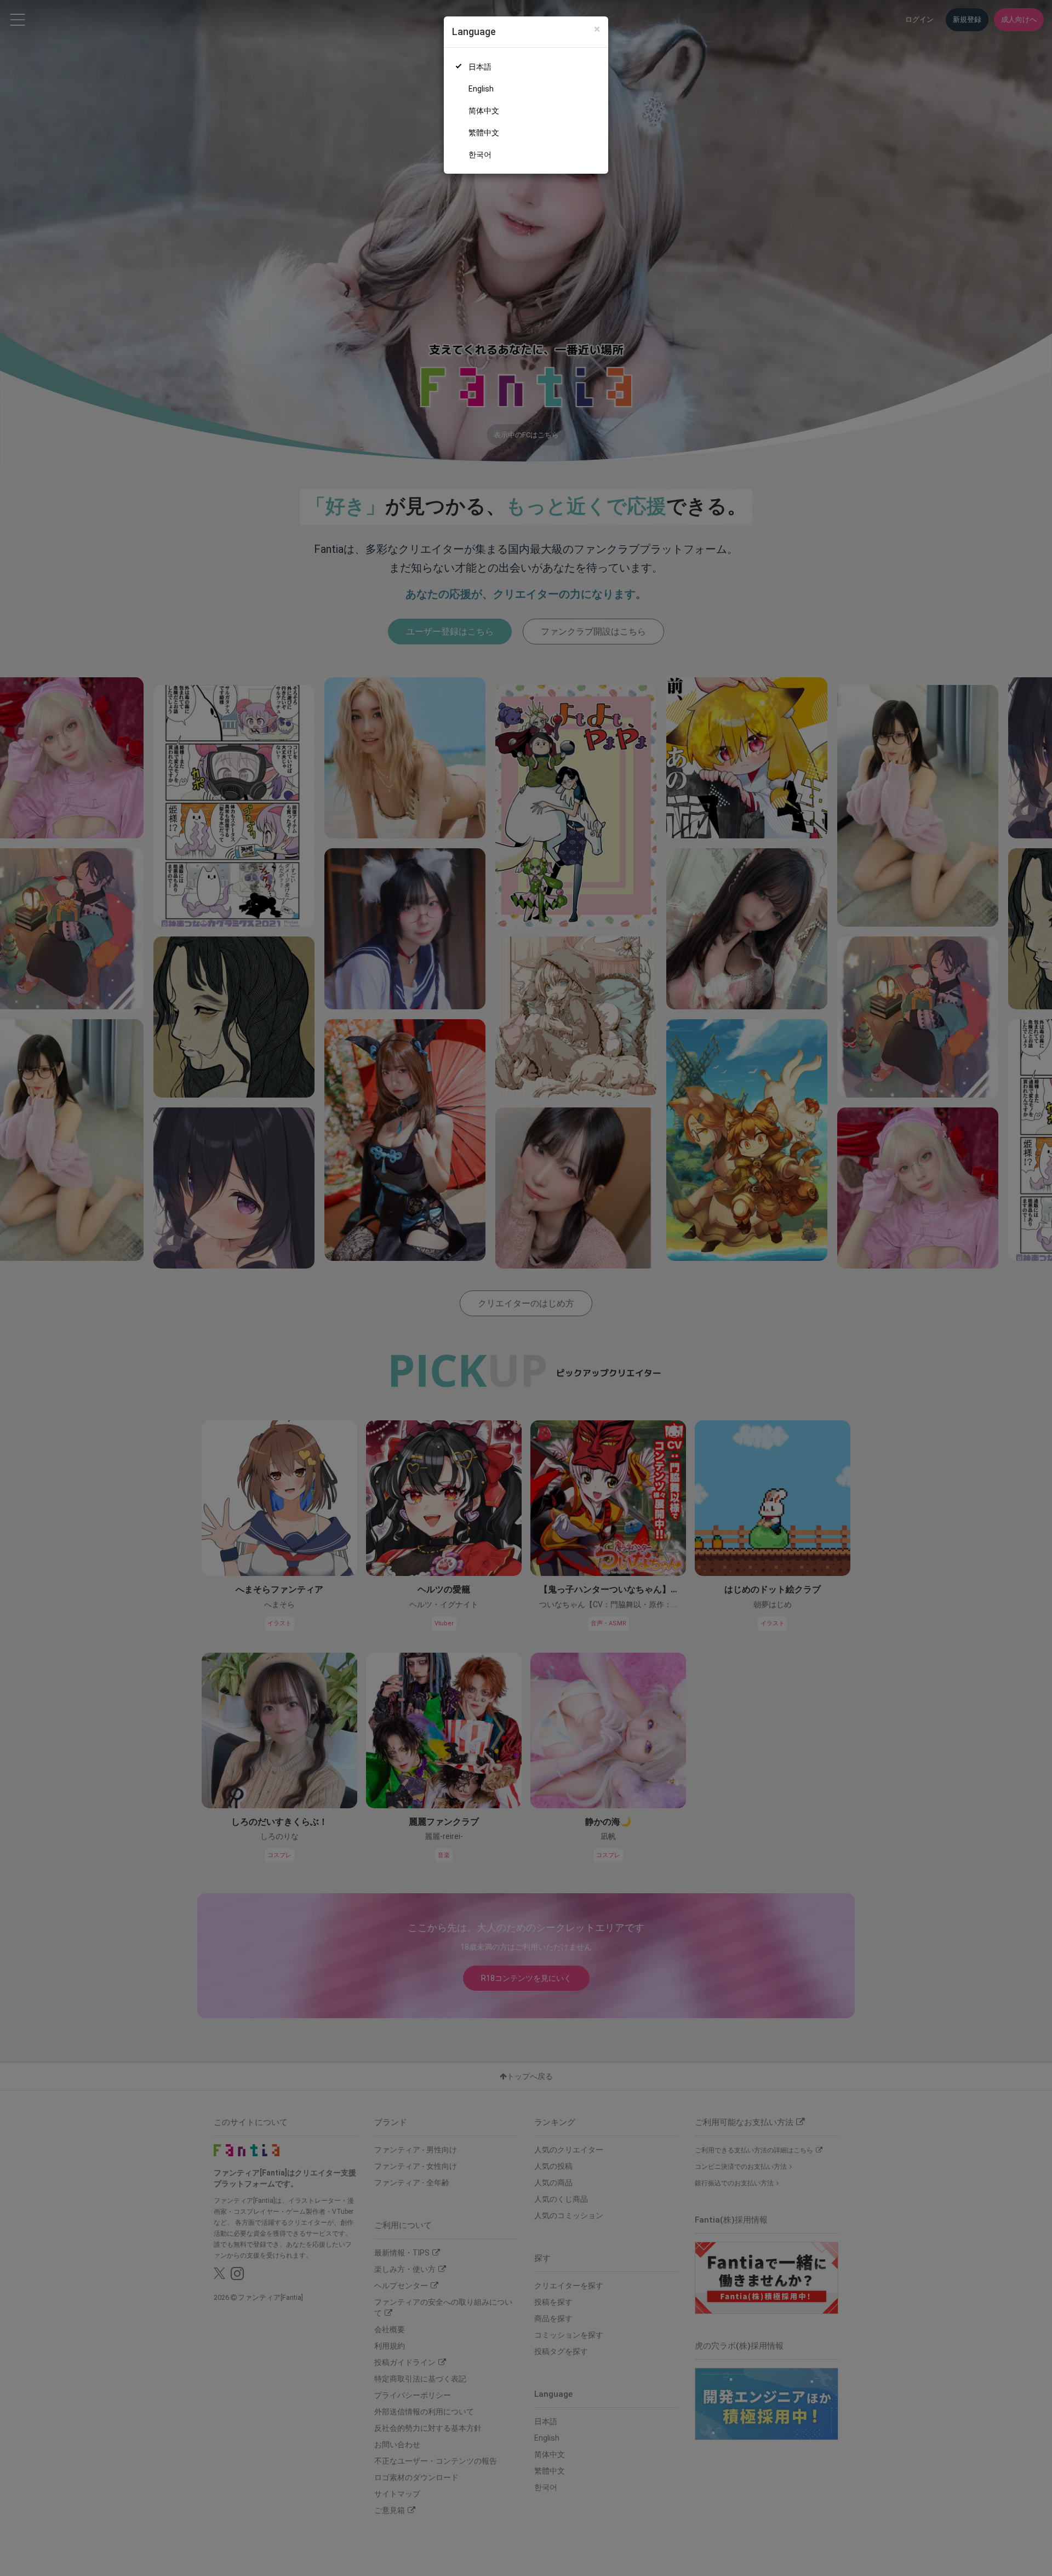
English (481, 89)
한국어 (480, 155)
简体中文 (484, 111)
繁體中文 (484, 133)
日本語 (480, 67)
